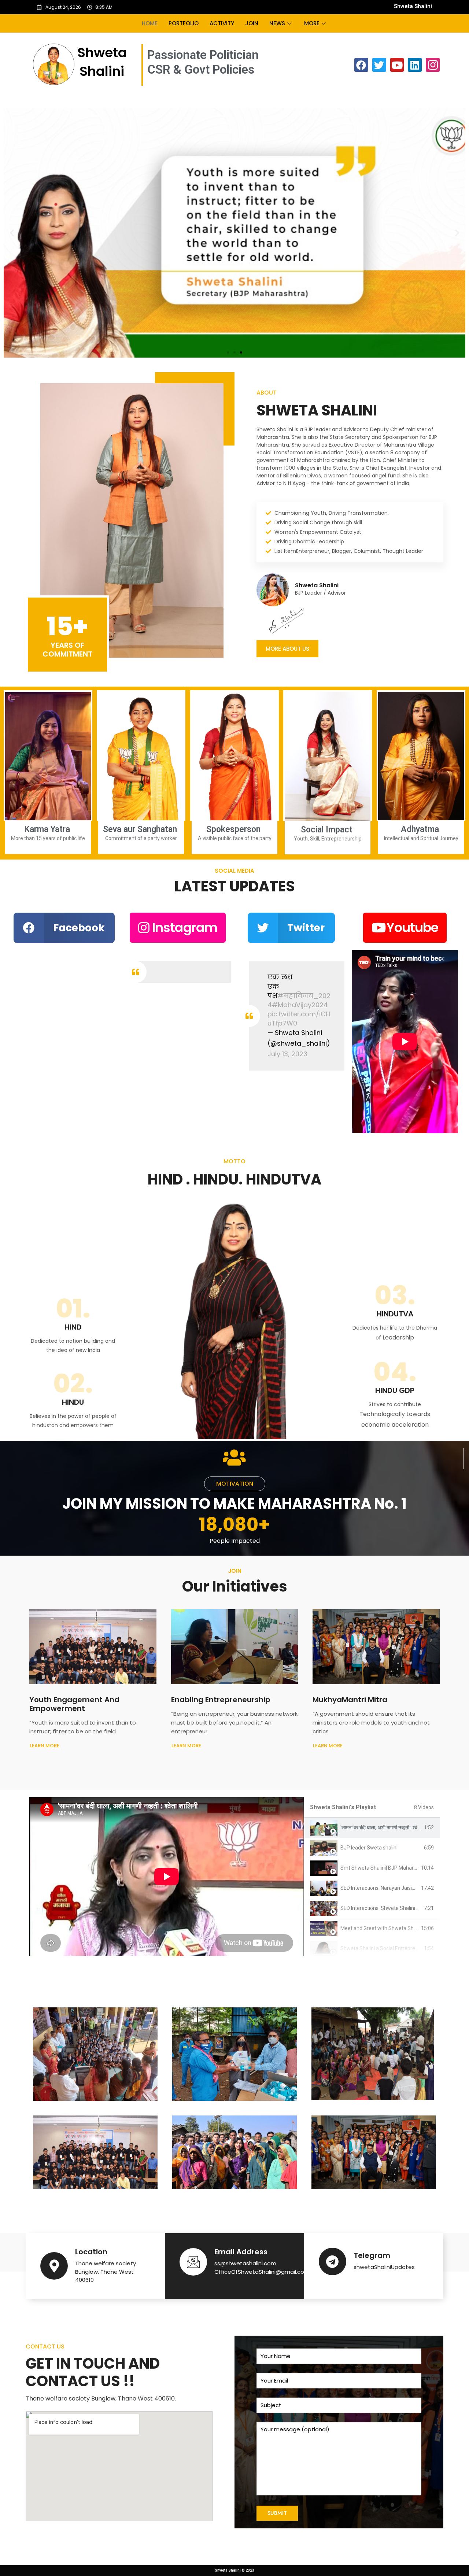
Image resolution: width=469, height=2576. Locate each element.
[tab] (372, 1828)
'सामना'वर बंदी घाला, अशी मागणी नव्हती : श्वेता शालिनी (388, 1827)
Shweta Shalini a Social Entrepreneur (383, 1948)
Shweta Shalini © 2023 (234, 2570)
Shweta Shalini (413, 6)
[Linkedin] (415, 65)
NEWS (277, 23)
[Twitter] (379, 65)
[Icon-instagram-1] (433, 65)
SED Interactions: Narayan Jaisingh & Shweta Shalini (400, 1888)
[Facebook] (361, 65)
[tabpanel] (167, 1877)
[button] (228, 352)
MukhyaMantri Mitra (350, 1700)
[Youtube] (397, 65)
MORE (312, 23)
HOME (150, 23)
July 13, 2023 (287, 1054)
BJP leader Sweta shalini (369, 1848)
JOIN (252, 23)
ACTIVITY (222, 23)
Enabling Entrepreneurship (221, 1700)
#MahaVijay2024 (300, 1005)
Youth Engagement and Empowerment (74, 1704)
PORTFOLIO (184, 23)
